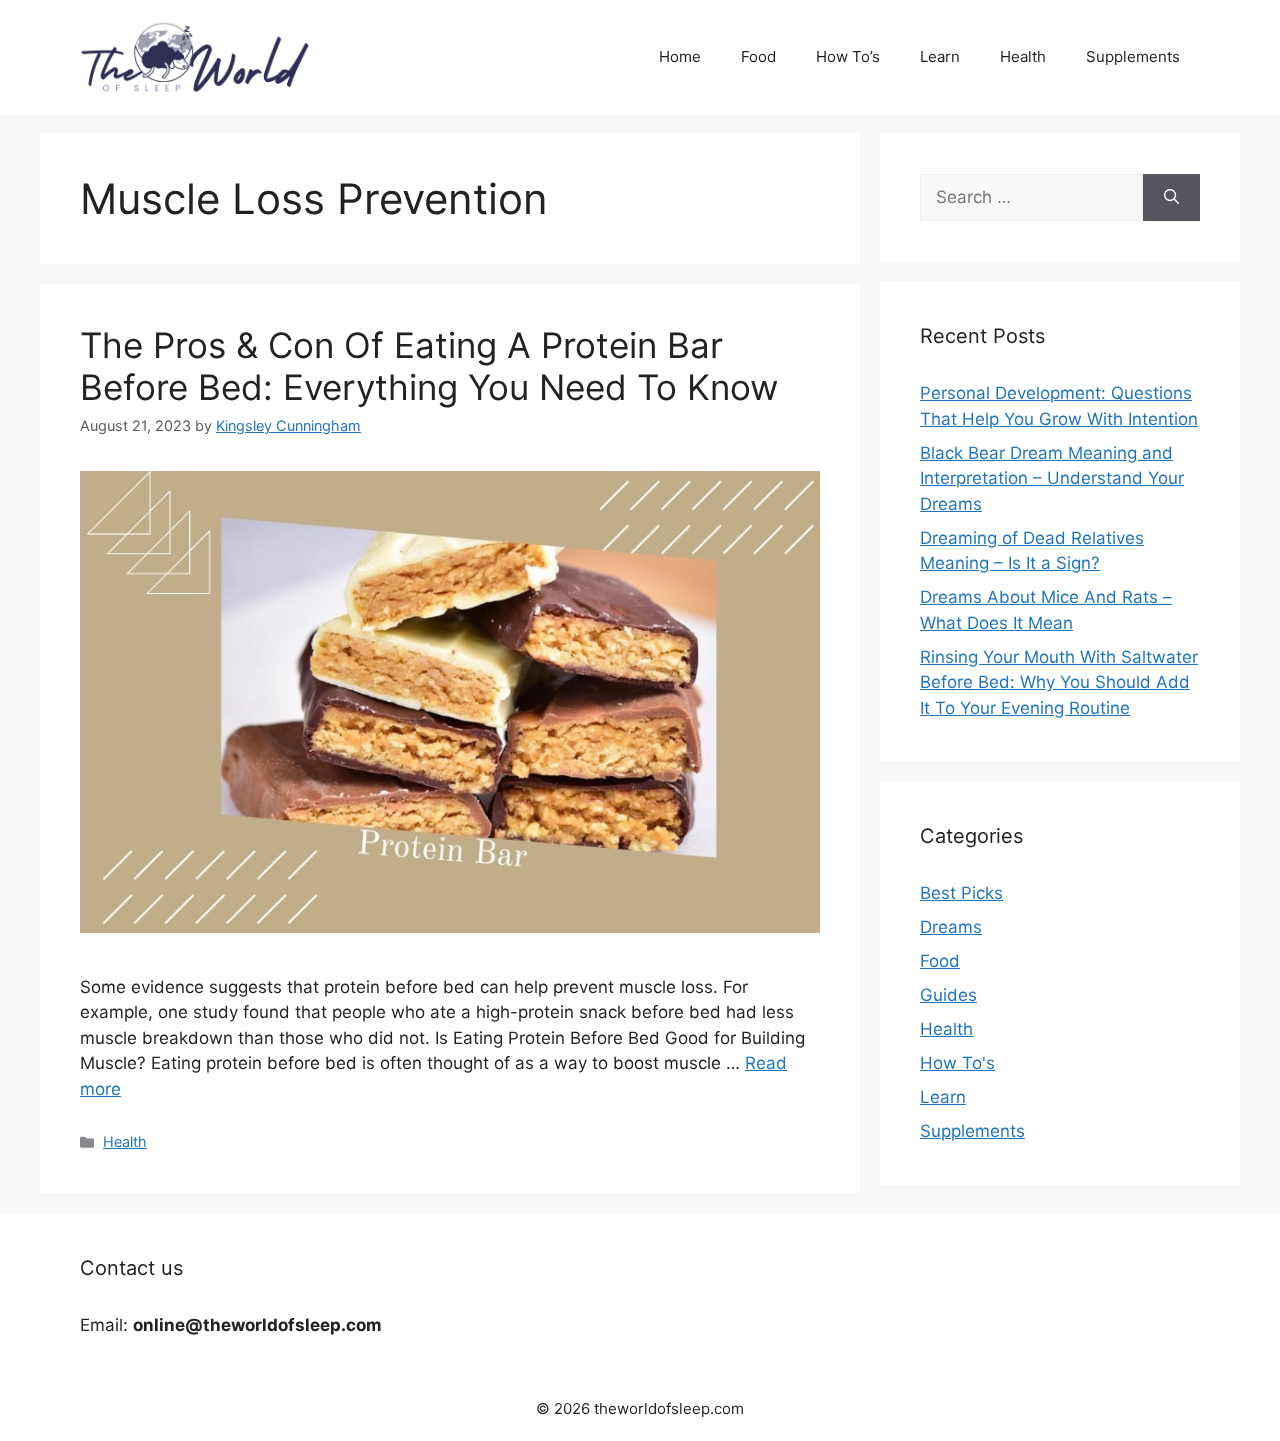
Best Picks (961, 893)
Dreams (951, 927)
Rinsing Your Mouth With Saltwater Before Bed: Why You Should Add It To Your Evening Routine (1059, 682)
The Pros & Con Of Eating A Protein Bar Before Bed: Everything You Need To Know (429, 366)
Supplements (1133, 56)
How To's (957, 1063)
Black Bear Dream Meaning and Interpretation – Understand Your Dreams (1052, 478)
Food (758, 56)
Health (1023, 56)
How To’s (848, 56)
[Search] (1171, 198)
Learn (940, 56)
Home (680, 56)
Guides (948, 995)
